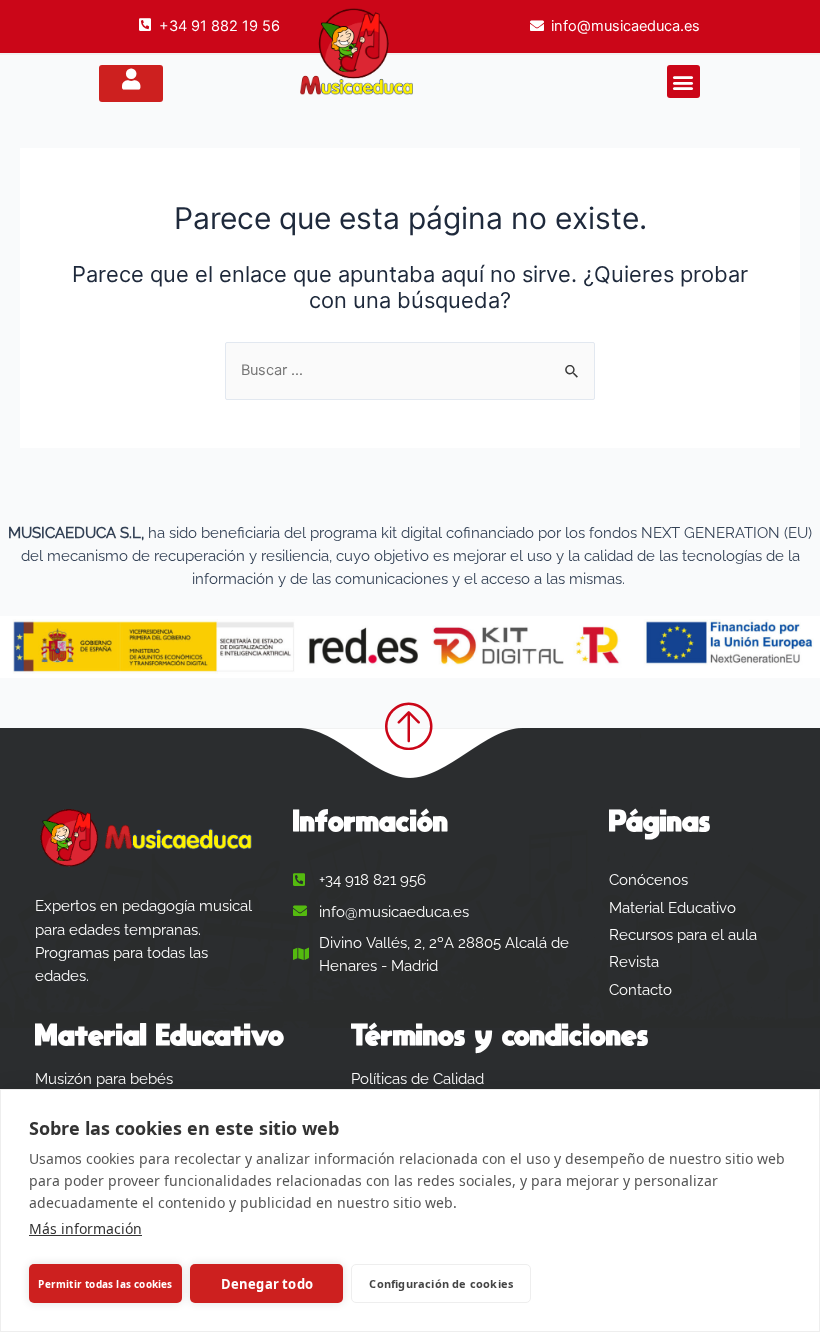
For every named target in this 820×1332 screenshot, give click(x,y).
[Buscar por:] (410, 370)
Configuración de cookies (441, 1283)
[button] (683, 81)
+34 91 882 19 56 (219, 26)
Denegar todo (267, 1284)
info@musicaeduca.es (625, 26)
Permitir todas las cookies (105, 1284)
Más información (85, 1228)
